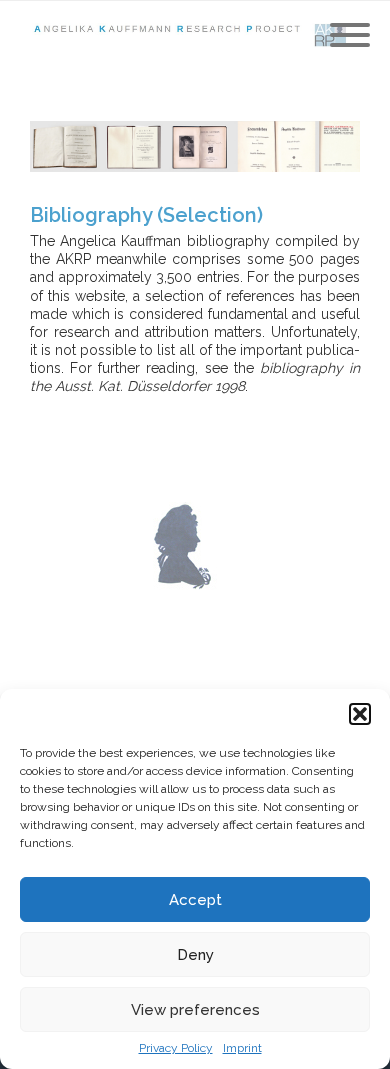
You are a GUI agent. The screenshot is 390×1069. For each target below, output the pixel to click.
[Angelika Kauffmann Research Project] (195, 36)
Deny (195, 955)
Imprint (242, 1048)
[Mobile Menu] (350, 36)
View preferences (195, 1010)
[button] (360, 714)
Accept (195, 900)
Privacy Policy (176, 1048)
